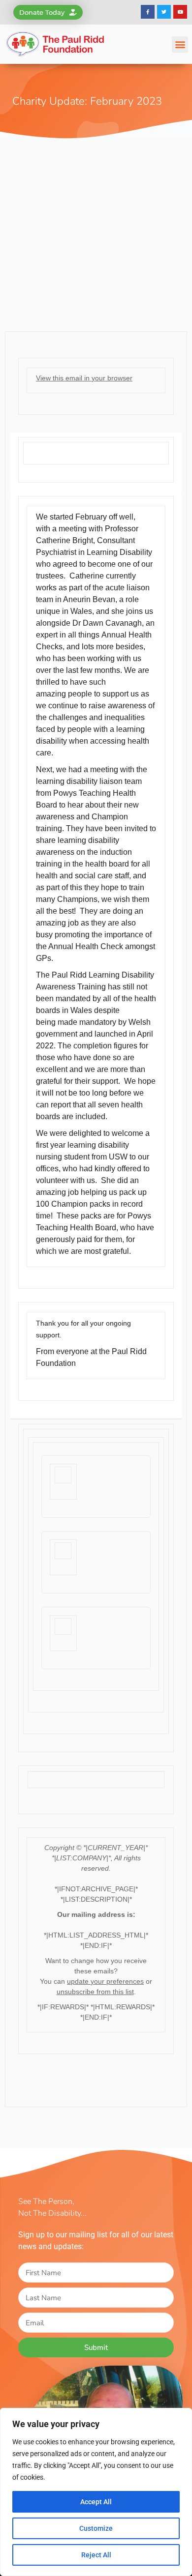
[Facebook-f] (148, 12)
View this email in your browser (84, 378)
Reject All (96, 2555)
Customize (96, 2528)
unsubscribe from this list (95, 1992)
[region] (96, 2492)
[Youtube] (180, 12)
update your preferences (105, 1981)
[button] (180, 44)
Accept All (96, 2502)
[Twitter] (164, 12)
